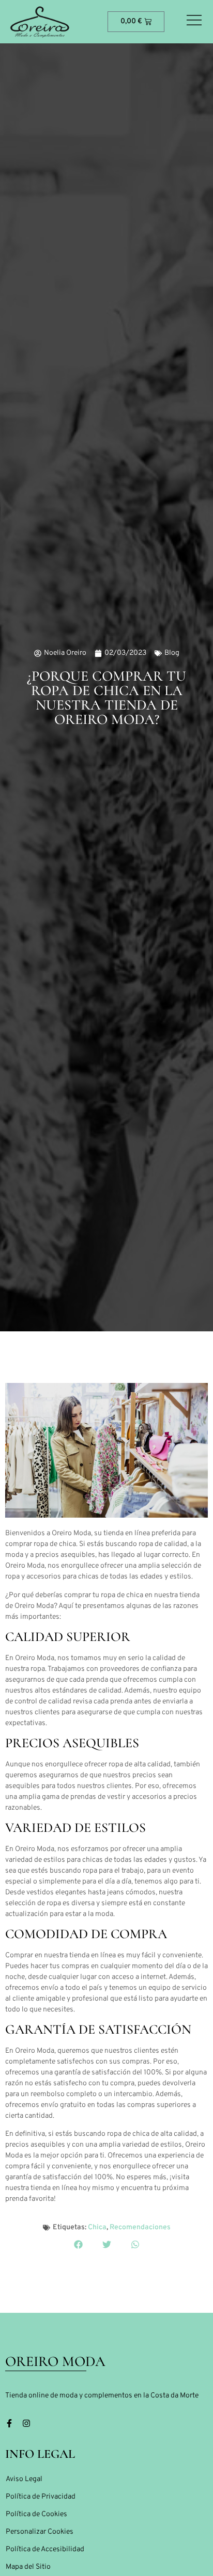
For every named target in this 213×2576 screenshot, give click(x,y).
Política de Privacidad (41, 2497)
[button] (78, 2244)
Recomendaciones (140, 2227)
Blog (172, 653)
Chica (97, 2227)
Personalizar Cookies (40, 2532)
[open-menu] (194, 21)
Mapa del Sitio (28, 2567)
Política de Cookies (36, 2514)
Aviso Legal (24, 2479)
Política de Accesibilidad (45, 2549)
